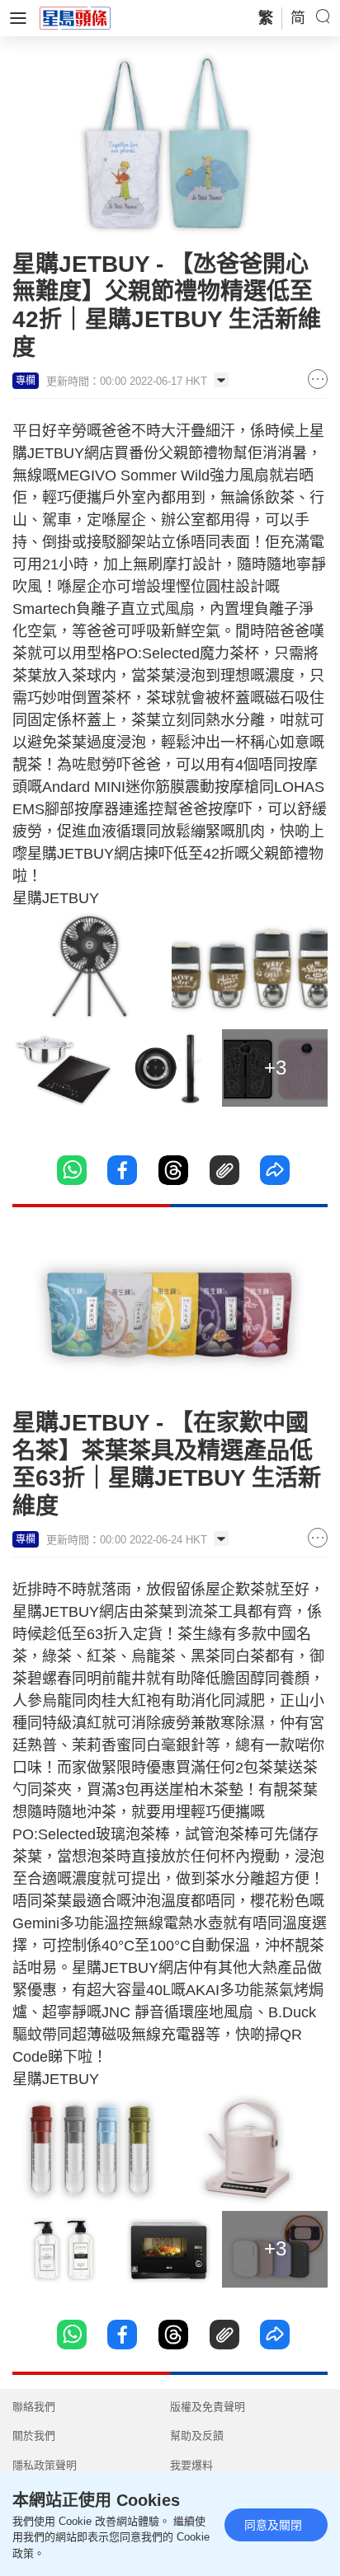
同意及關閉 (273, 2525)
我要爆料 (191, 2465)
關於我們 (34, 2435)
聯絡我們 (34, 2407)
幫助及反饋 (197, 2435)
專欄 (26, 381)
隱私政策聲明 (45, 2465)
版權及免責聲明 (208, 2407)
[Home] (75, 17)
